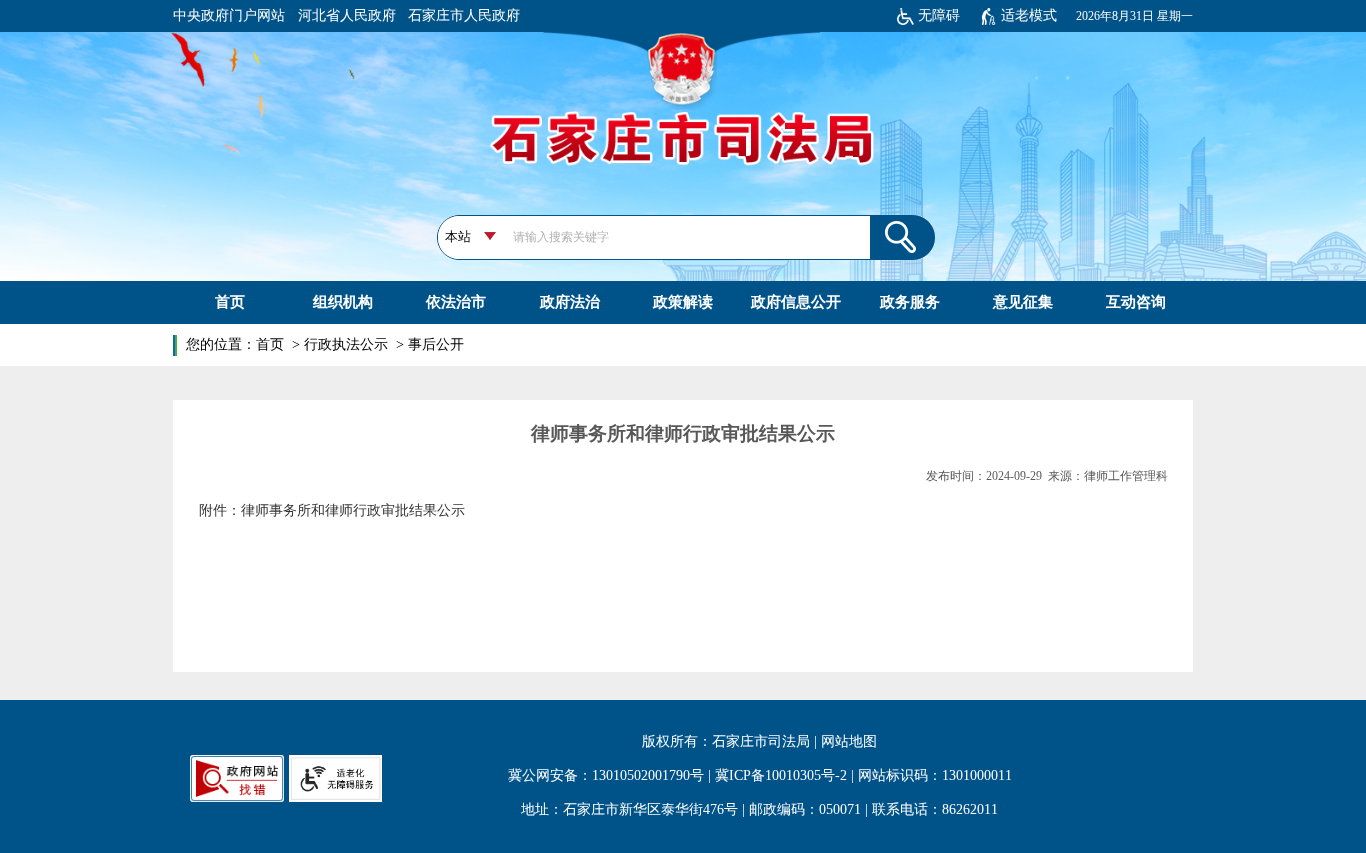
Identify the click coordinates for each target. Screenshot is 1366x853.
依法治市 (456, 301)
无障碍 (939, 15)
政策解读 (683, 301)
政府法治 (570, 301)
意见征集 (1023, 301)
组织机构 (343, 301)
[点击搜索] (902, 236)
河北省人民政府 (347, 15)
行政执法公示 (348, 344)
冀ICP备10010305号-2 (781, 775)
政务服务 (910, 301)
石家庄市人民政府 (464, 15)
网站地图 (849, 741)
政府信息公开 (796, 301)
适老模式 (1029, 15)
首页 (230, 301)
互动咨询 (1136, 301)
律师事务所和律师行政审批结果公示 (353, 510)
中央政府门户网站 (229, 15)
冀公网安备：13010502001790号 (606, 775)
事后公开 (436, 344)
